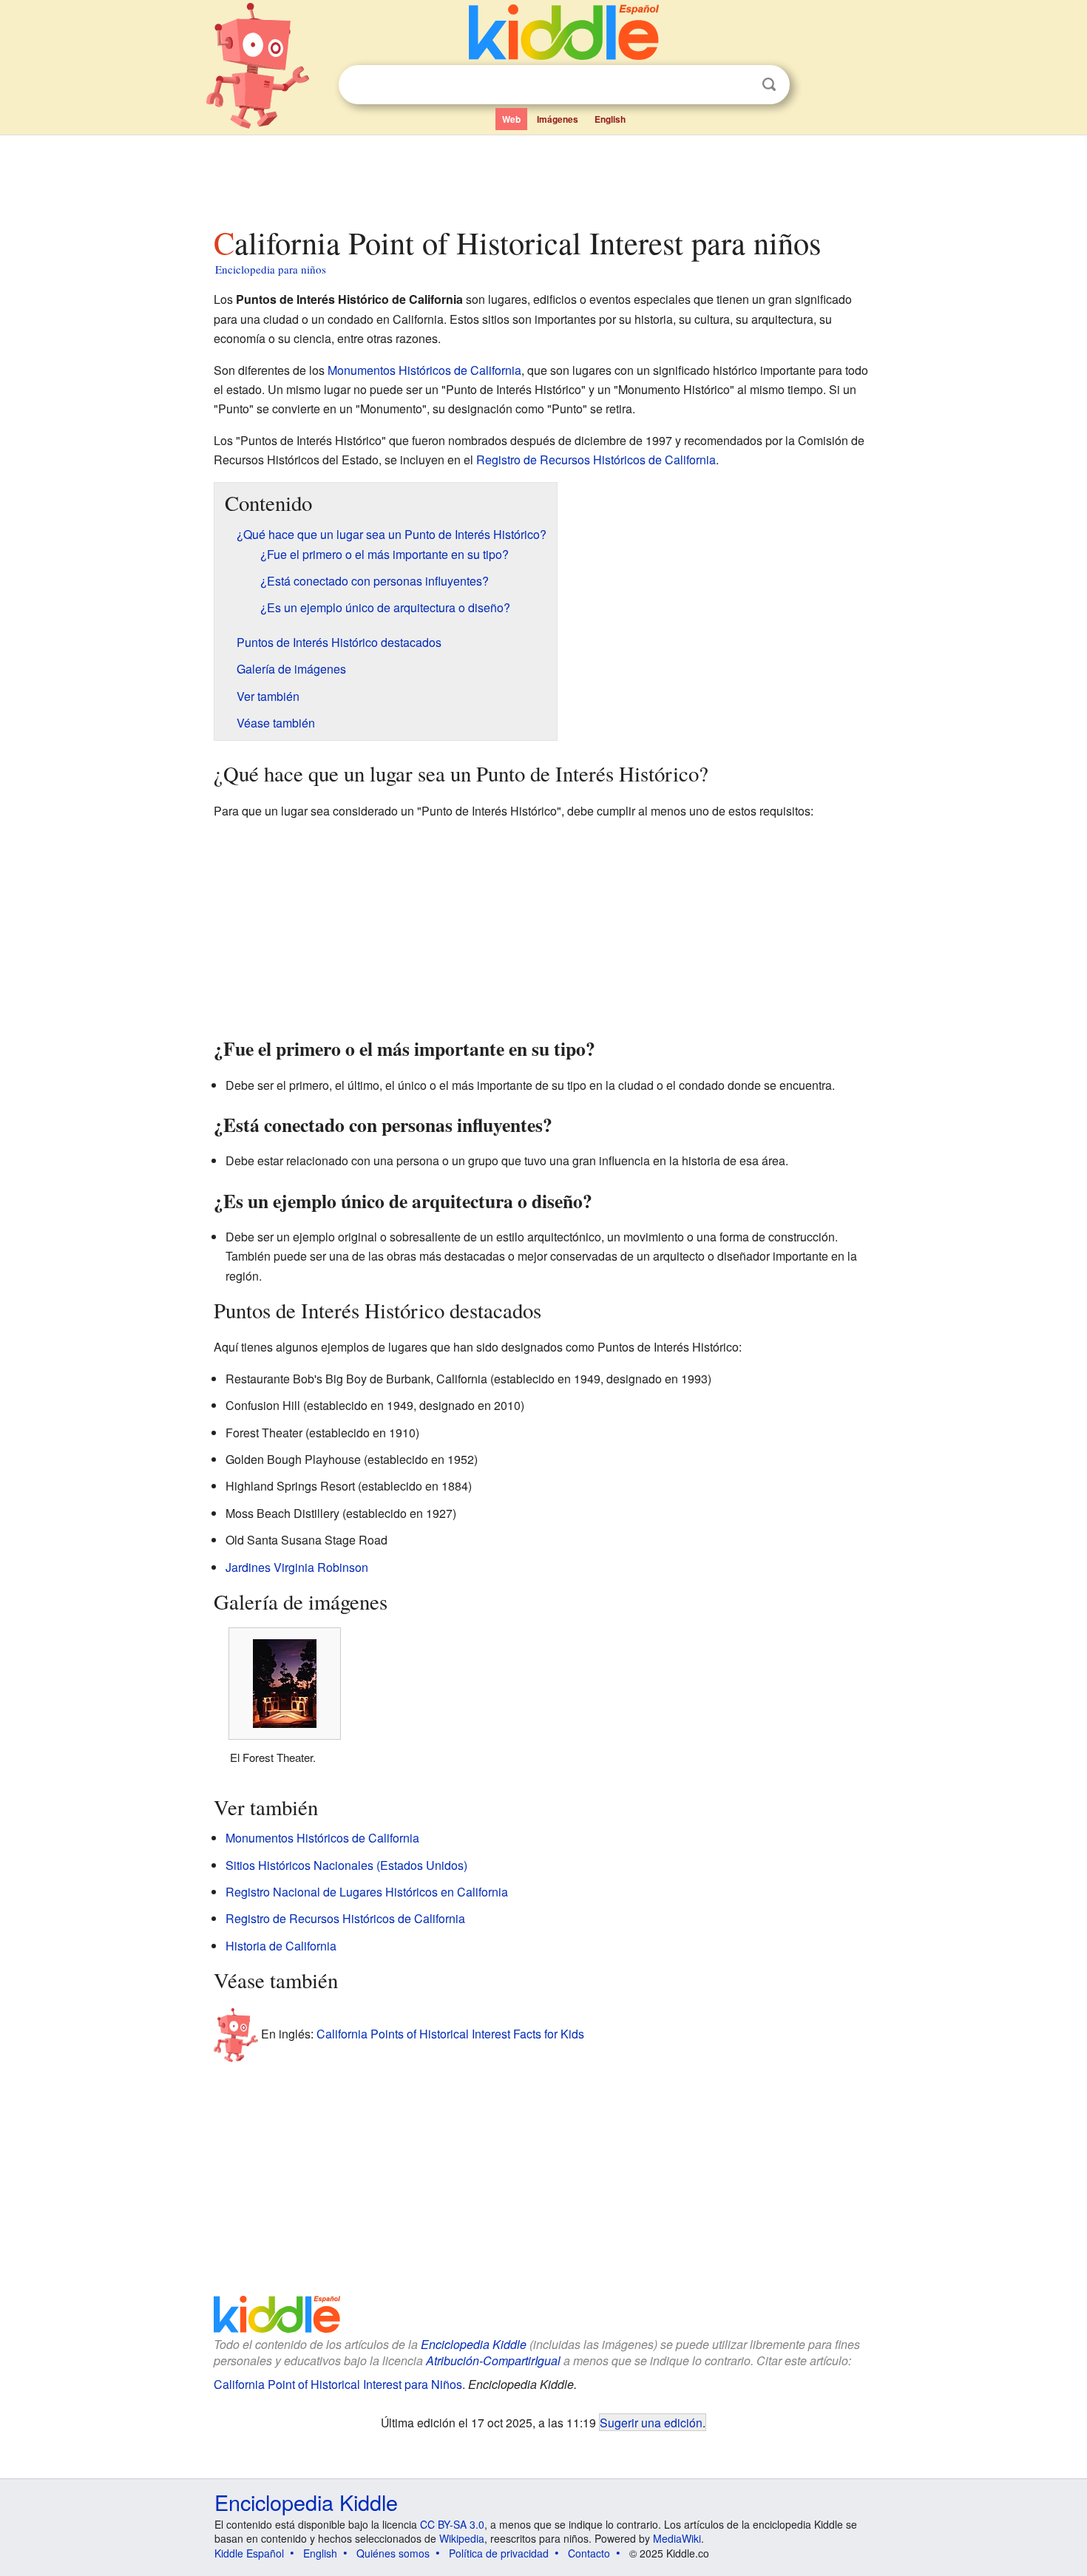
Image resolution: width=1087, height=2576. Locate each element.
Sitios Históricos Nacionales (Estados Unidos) (346, 1865)
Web (511, 119)
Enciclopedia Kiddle (474, 2344)
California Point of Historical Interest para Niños (338, 2384)
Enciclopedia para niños (271, 269)
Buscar (769, 85)
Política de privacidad (499, 2553)
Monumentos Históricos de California (424, 370)
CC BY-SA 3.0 (452, 2524)
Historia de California (281, 1946)
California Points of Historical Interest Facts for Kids (450, 2033)
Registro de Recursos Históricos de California (596, 460)
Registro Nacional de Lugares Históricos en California (367, 1892)
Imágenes (558, 119)
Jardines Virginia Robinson (297, 1567)
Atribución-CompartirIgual (493, 2360)
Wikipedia (462, 2538)
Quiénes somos (393, 2553)
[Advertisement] (543, 177)
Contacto (589, 2553)
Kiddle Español (249, 2553)
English (610, 119)
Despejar (739, 85)
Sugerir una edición (651, 2422)
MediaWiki (677, 2538)
